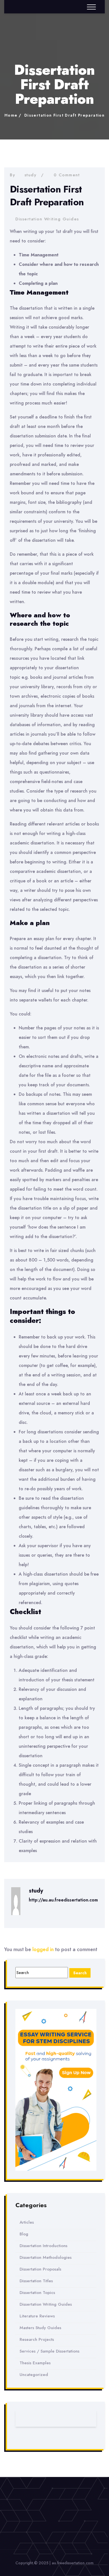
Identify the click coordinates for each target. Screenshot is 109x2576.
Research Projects (37, 2339)
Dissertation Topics (37, 2293)
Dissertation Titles (36, 2281)
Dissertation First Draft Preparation (64, 115)
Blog (24, 2234)
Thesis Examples (35, 2363)
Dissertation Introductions (43, 2246)
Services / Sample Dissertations (49, 2351)
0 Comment (67, 175)
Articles (27, 2222)
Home (11, 115)
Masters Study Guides (40, 2328)
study (31, 175)
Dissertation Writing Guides (47, 219)
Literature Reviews (37, 2316)
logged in (43, 1949)
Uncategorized (34, 2375)
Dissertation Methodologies (46, 2257)
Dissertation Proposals (40, 2269)
